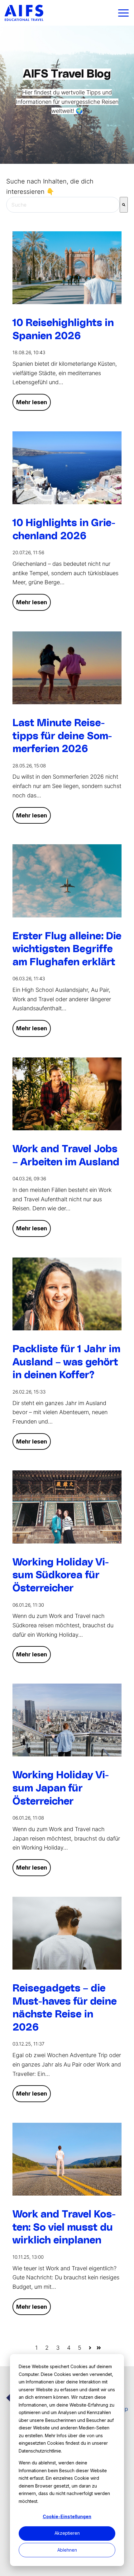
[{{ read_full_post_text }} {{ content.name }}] (67, 881)
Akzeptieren (67, 2533)
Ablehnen (67, 2550)
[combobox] (63, 205)
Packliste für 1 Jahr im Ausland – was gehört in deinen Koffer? (66, 1362)
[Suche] (124, 205)
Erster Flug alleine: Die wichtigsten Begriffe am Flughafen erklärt (67, 949)
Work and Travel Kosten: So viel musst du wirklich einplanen (64, 2227)
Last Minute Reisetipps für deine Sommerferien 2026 (62, 736)
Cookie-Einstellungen (67, 2516)
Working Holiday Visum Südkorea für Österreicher (61, 1575)
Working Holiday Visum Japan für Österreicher (61, 1788)
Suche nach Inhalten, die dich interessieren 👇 (50, 186)
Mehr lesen (32, 402)
